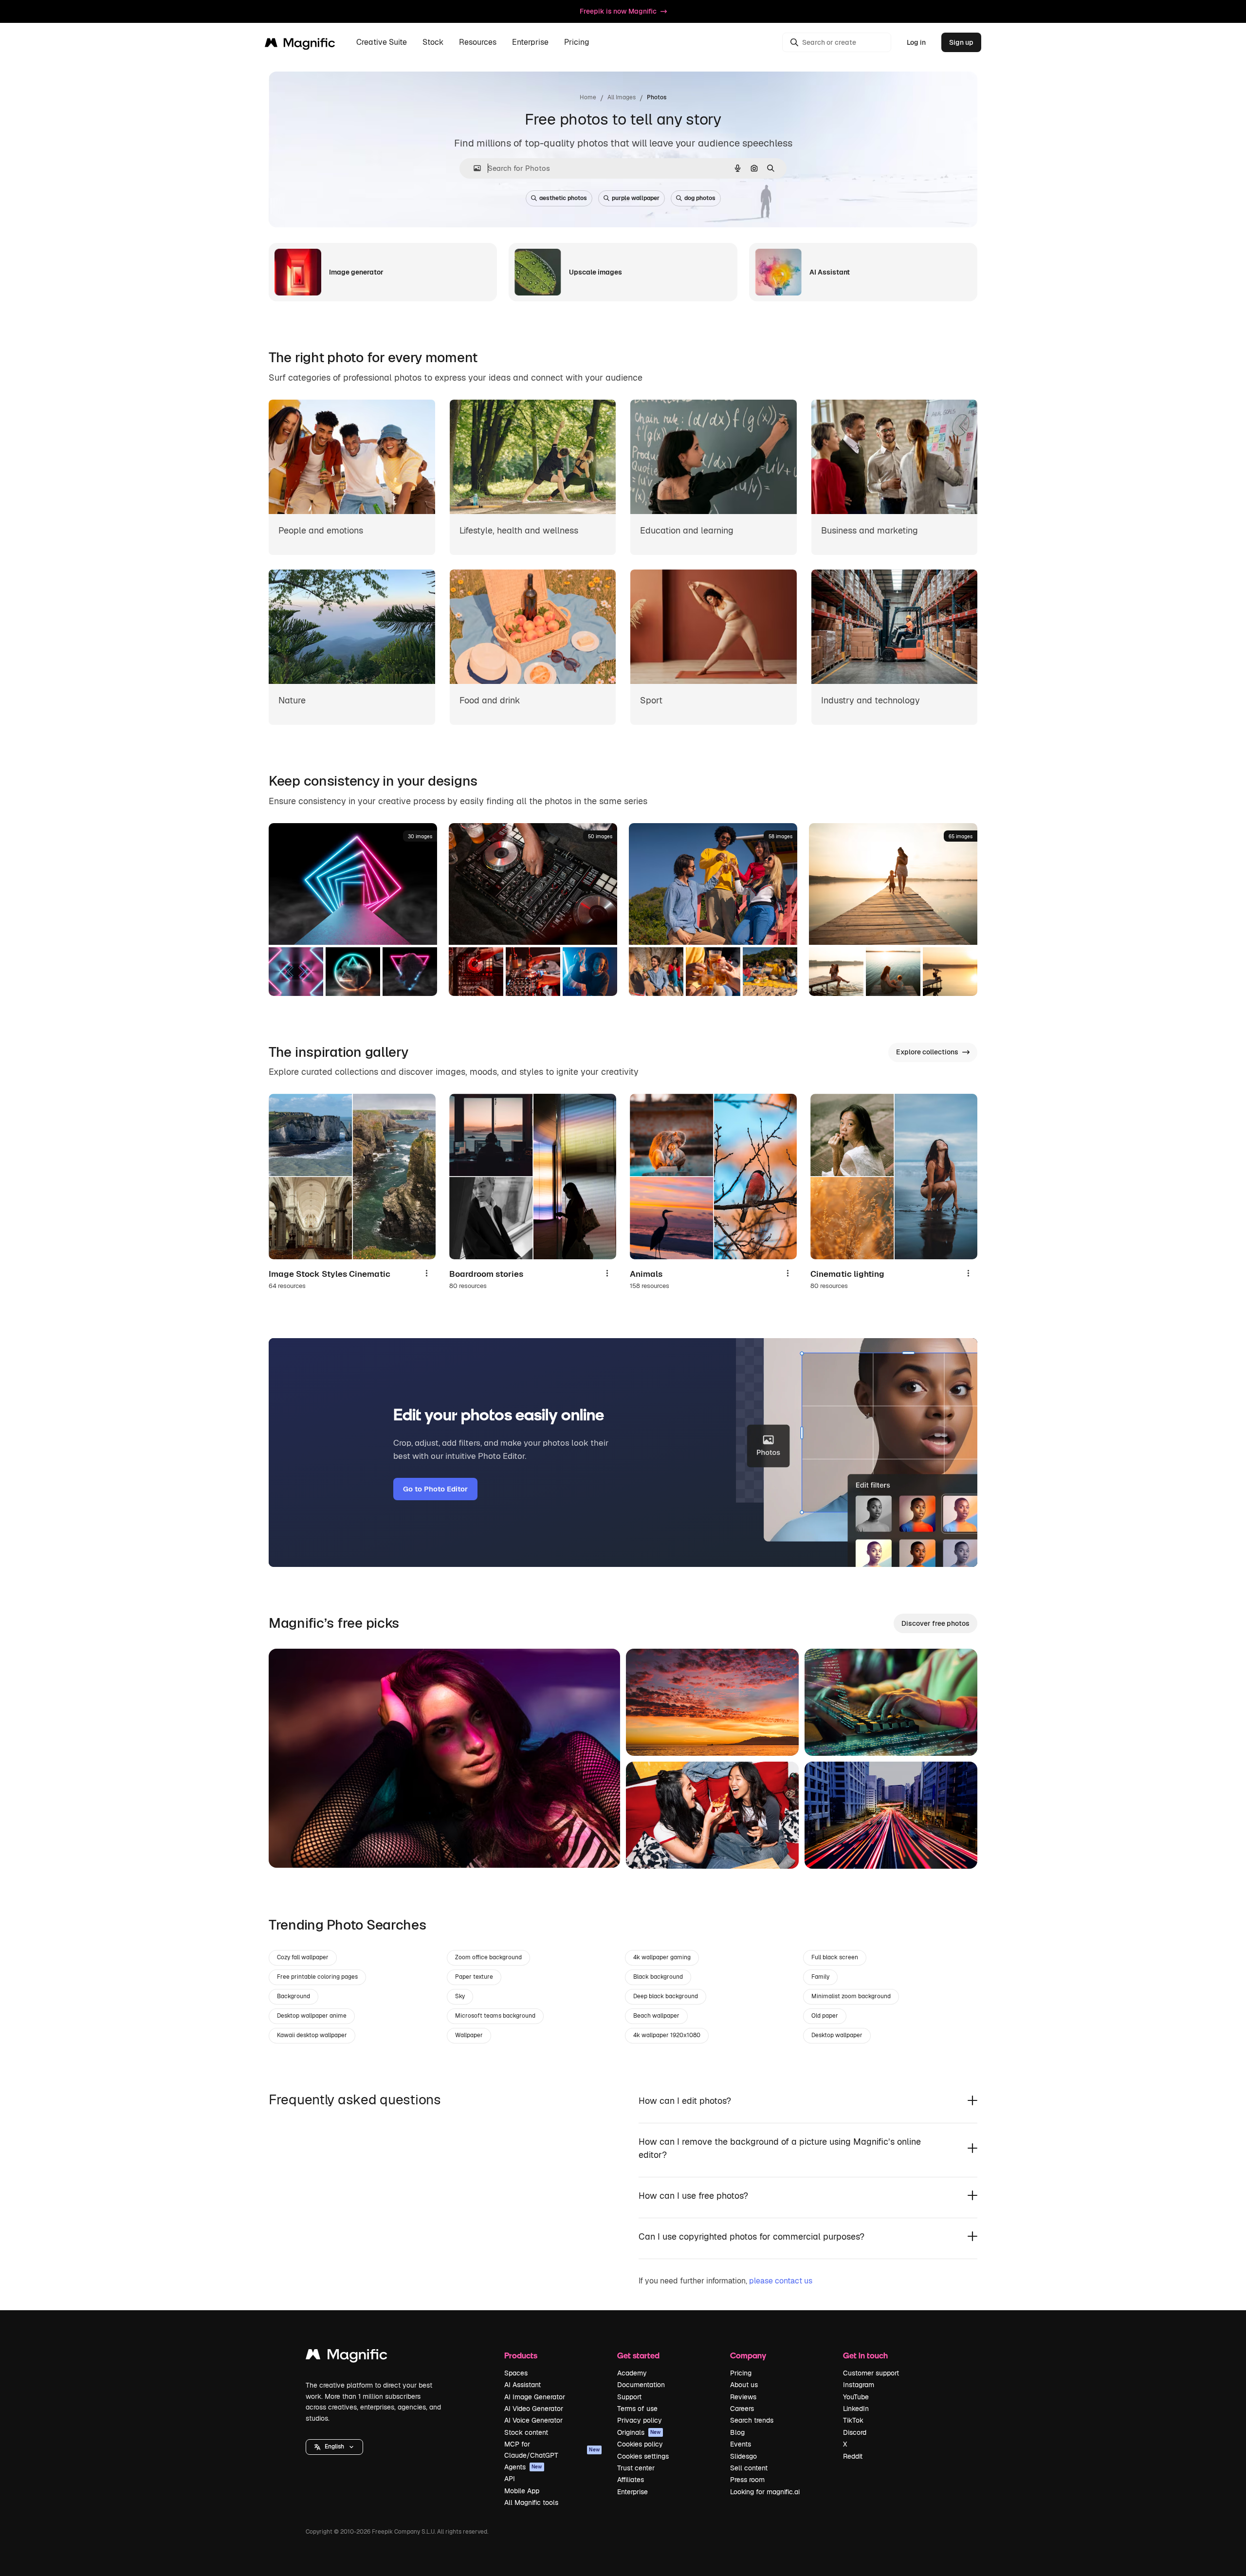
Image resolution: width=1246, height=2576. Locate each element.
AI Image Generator (535, 2397)
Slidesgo (743, 2456)
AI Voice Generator (533, 2420)
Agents (523, 2467)
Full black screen (835, 1957)
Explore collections (927, 1052)
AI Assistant (522, 2385)
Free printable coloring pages (317, 1977)
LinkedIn (856, 2409)
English (334, 2447)
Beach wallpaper (656, 2016)
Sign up (961, 42)
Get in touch (865, 2355)
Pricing (577, 43)
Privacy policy (640, 2420)
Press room (747, 2480)
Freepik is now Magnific (618, 11)
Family (820, 1977)
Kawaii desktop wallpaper (312, 2035)
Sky (460, 1996)
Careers (742, 2409)
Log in (916, 42)
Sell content (749, 2468)
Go (291, 1848)
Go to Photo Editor (435, 1489)
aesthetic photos (563, 198)
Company (748, 2355)
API (510, 2479)
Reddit (853, 2456)
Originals (639, 2432)
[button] (334, 2447)
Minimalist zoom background (851, 1996)
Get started (638, 2355)
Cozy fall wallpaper (303, 1957)
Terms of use (637, 2409)
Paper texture (474, 1977)
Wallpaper (469, 2035)
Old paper (825, 2016)
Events (741, 2444)
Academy (632, 2373)
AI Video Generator (534, 2409)
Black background (658, 1977)
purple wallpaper (636, 198)
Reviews (743, 2397)
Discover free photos (935, 1623)
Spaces (516, 2373)
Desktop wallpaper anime (312, 2016)
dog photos (700, 198)
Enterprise (632, 2492)
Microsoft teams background (495, 2016)
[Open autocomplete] (473, 168)
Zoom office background (488, 1957)
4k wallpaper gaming (662, 1957)
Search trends (752, 2420)
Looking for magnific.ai (765, 2492)
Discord (855, 2432)
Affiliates (631, 2480)
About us (744, 2385)
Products (521, 2355)
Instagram (859, 2385)
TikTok (853, 2420)
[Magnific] (347, 2357)
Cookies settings (643, 2456)
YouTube (856, 2397)
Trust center (636, 2468)
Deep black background (666, 1996)
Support (629, 2397)
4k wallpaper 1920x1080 (667, 2035)
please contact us (781, 2281)
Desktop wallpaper (837, 2035)
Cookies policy (640, 2444)
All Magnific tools (531, 2502)
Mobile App (522, 2491)
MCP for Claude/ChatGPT (552, 2449)
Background (293, 1996)
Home (588, 97)
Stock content (526, 2432)
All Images (622, 97)
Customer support (871, 2373)
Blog (737, 2432)
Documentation (641, 2385)
